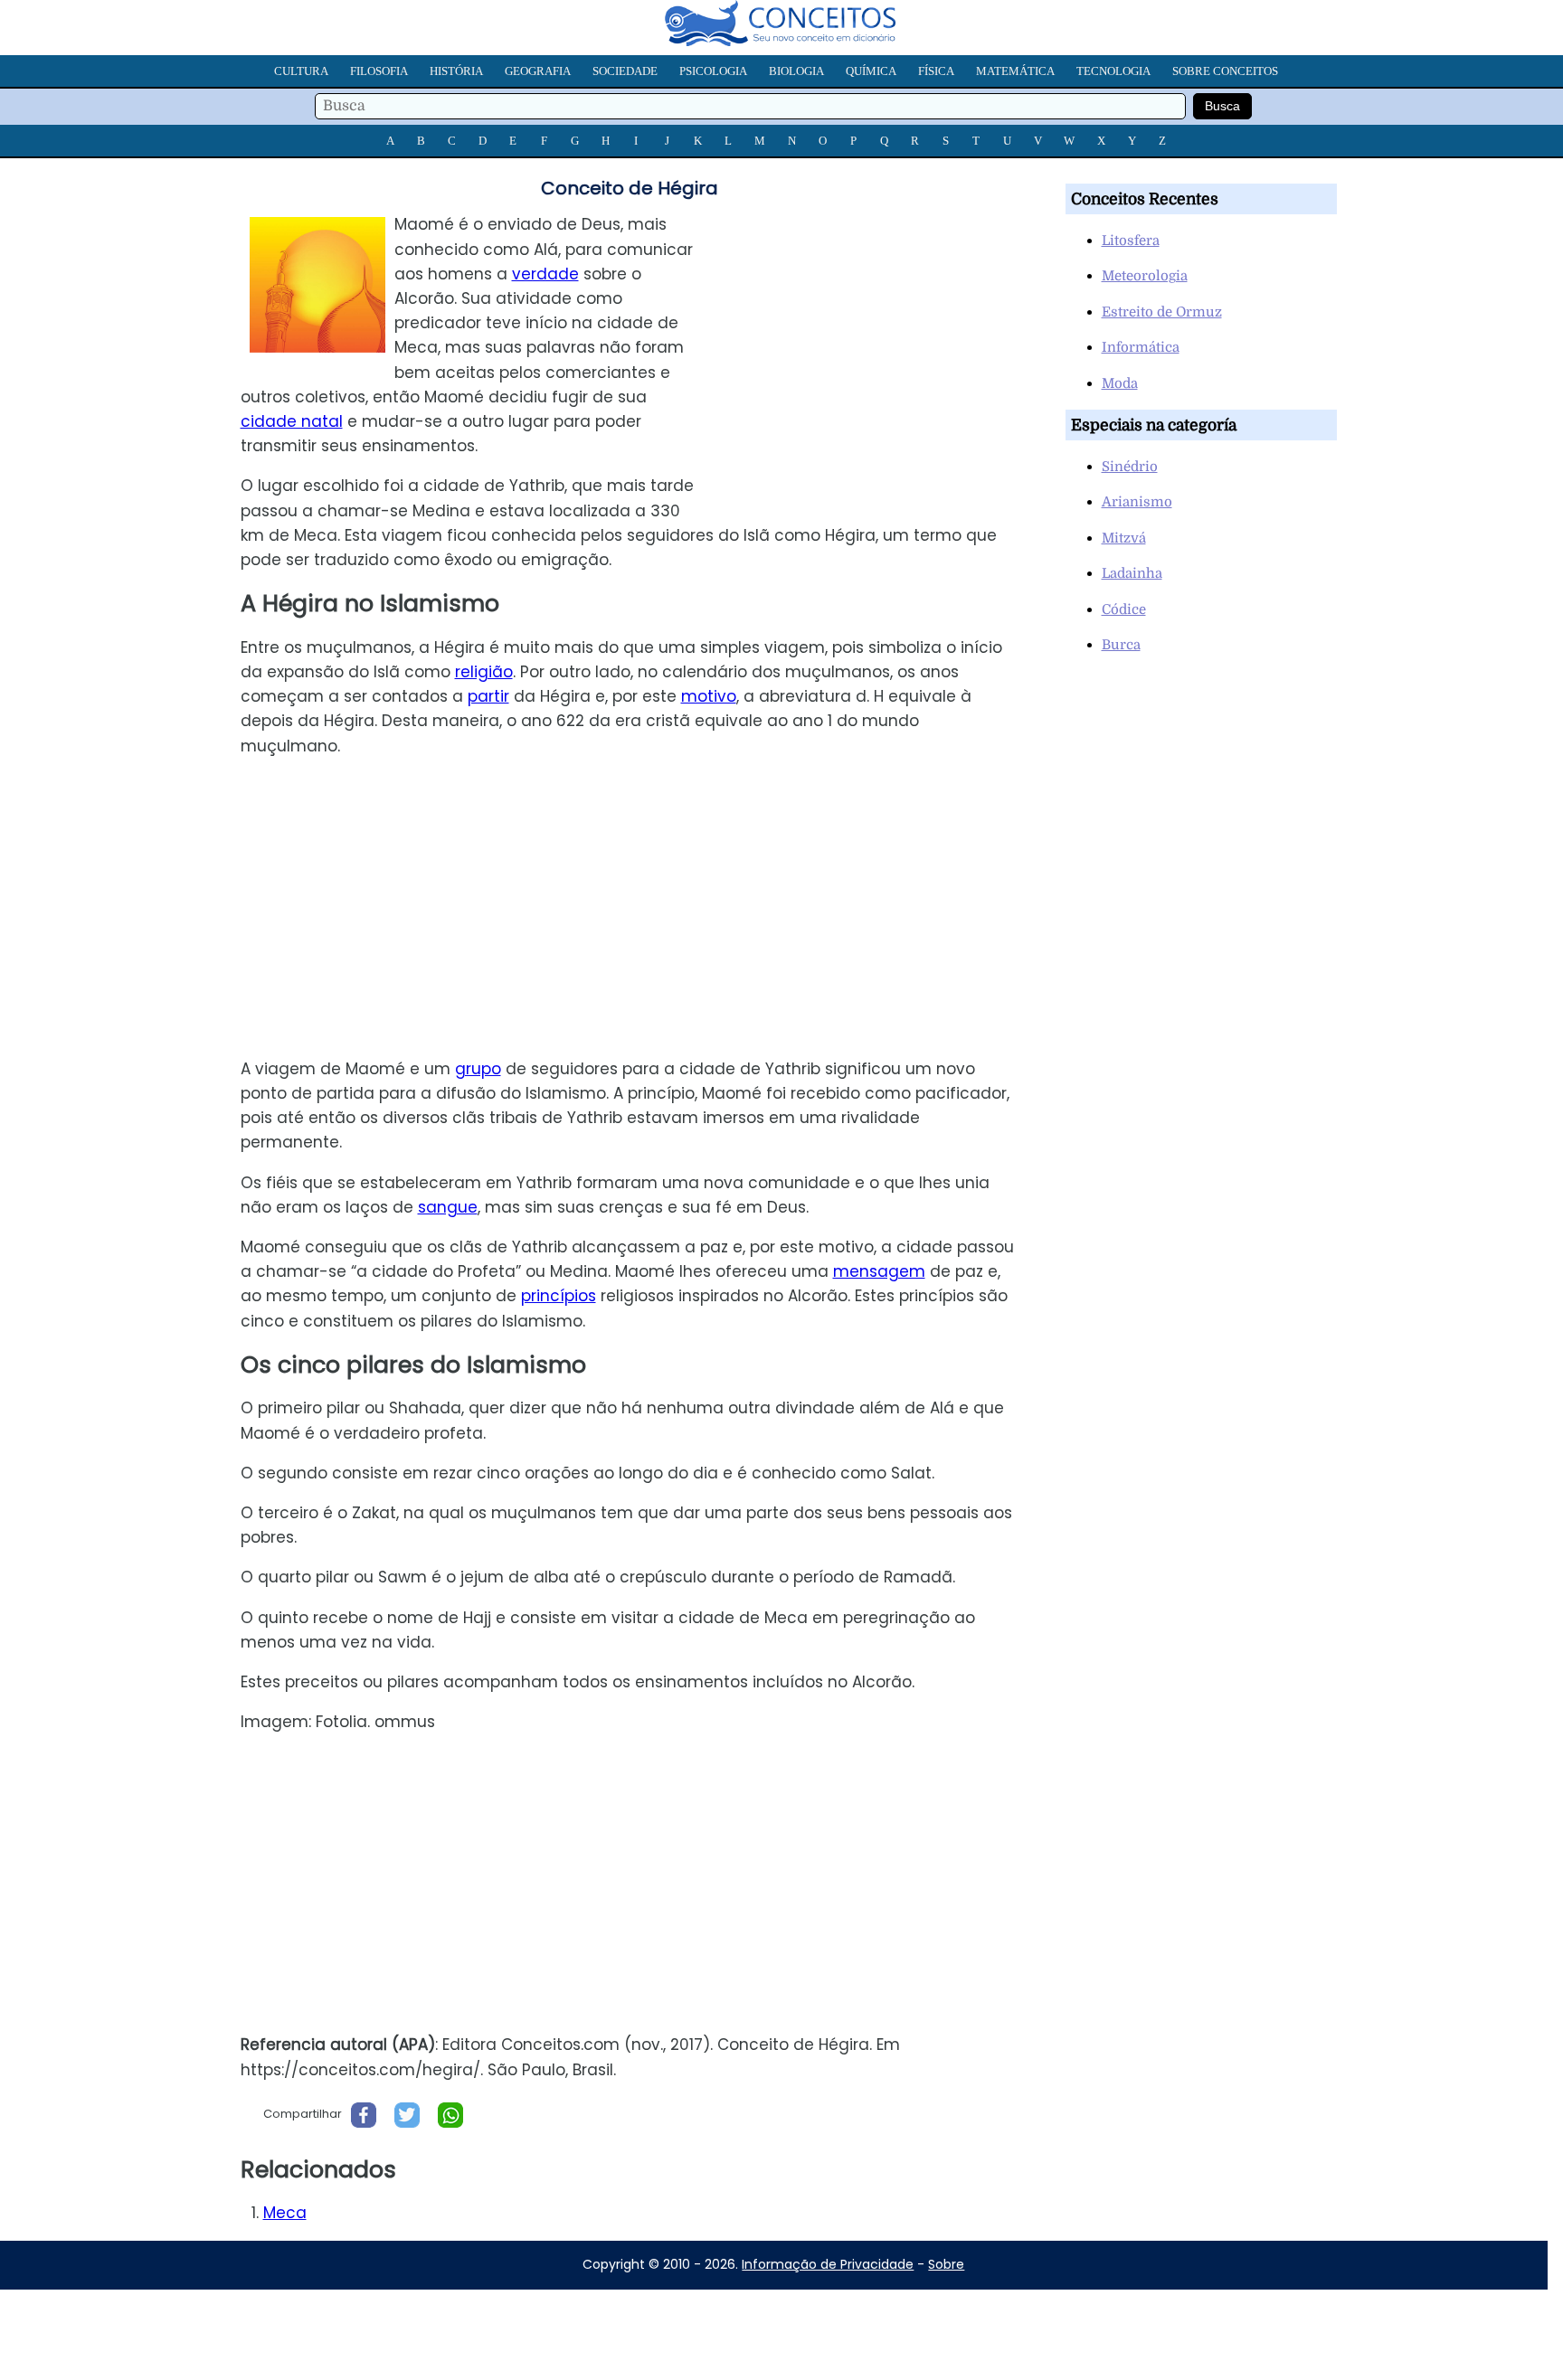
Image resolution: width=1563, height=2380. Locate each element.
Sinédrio (1130, 467)
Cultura (301, 71)
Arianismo (1137, 502)
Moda (1120, 383)
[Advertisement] (880, 339)
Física (936, 71)
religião (484, 672)
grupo (478, 1069)
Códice (1124, 609)
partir (488, 696)
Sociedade (625, 71)
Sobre (946, 2264)
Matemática (1015, 71)
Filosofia (379, 71)
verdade (545, 274)
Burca (1121, 645)
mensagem (879, 1271)
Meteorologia (1145, 276)
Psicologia (713, 71)
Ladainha (1132, 573)
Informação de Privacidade (828, 2264)
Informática (1141, 347)
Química (871, 71)
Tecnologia (1113, 71)
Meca (285, 2213)
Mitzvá (1124, 538)
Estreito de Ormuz (1162, 312)
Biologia (796, 71)
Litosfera (1131, 241)
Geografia (538, 71)
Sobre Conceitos (1225, 71)
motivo (709, 696)
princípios (559, 1296)
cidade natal (292, 421)
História (456, 71)
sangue (448, 1207)
